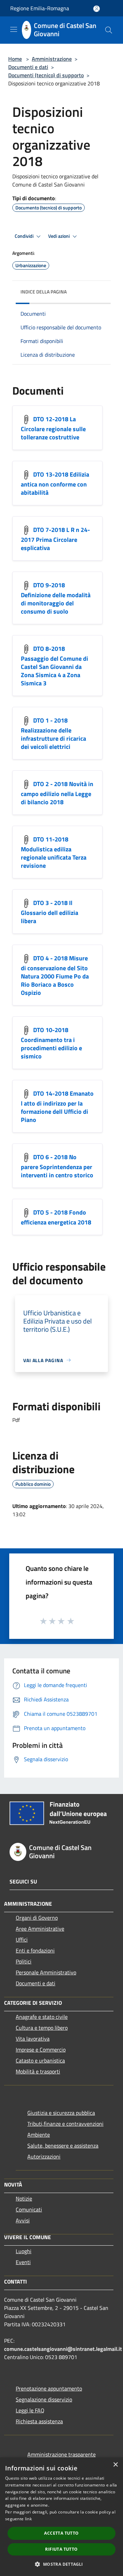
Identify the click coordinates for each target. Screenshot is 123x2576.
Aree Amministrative (40, 1929)
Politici (24, 1961)
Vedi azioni (59, 236)
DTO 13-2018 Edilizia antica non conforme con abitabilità (55, 483)
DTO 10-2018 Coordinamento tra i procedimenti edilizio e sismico (51, 1043)
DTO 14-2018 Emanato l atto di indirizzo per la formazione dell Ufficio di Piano (57, 1106)
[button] (61, 2564)
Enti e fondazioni (35, 1950)
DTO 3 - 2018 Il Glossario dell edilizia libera (50, 912)
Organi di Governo (37, 1918)
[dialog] (61, 2517)
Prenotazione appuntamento (49, 2388)
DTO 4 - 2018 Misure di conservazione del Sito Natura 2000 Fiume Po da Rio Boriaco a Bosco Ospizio (55, 975)
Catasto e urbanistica (40, 2060)
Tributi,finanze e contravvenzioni (65, 2124)
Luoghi (24, 2251)
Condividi (25, 236)
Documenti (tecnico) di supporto (46, 75)
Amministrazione (52, 59)
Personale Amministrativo (46, 1972)
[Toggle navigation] (14, 29)
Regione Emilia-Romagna (40, 8)
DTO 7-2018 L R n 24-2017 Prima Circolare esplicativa (55, 539)
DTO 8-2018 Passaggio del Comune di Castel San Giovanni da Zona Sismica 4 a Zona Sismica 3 (54, 666)
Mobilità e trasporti (38, 2071)
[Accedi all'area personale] (97, 9)
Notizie (24, 2198)
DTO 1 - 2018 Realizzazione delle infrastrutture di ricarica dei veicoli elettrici (53, 733)
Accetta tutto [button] (61, 2533)
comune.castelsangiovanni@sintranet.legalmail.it (63, 2349)
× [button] (115, 2465)
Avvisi (23, 2220)
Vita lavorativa (33, 2039)
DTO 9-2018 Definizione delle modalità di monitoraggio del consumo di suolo (56, 598)
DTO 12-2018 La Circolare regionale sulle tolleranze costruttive (53, 428)
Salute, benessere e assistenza (63, 2146)
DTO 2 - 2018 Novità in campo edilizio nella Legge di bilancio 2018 (57, 793)
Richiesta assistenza (39, 2421)
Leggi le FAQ (30, 2410)
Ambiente (39, 2135)
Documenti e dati (28, 67)
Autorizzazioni (44, 2156)
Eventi (23, 2262)
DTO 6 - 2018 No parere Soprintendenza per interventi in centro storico (57, 1166)
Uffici (22, 1940)
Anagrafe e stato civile (42, 2017)
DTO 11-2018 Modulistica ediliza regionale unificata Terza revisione (54, 852)
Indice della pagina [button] (44, 292)
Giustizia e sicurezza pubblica (61, 2113)
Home (15, 59)
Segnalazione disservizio (44, 2399)
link (28, 2519)
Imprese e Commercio (41, 2050)
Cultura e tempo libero (42, 2028)
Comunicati (29, 2209)
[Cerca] (109, 30)
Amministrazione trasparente (61, 2454)
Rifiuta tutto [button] (61, 2549)
